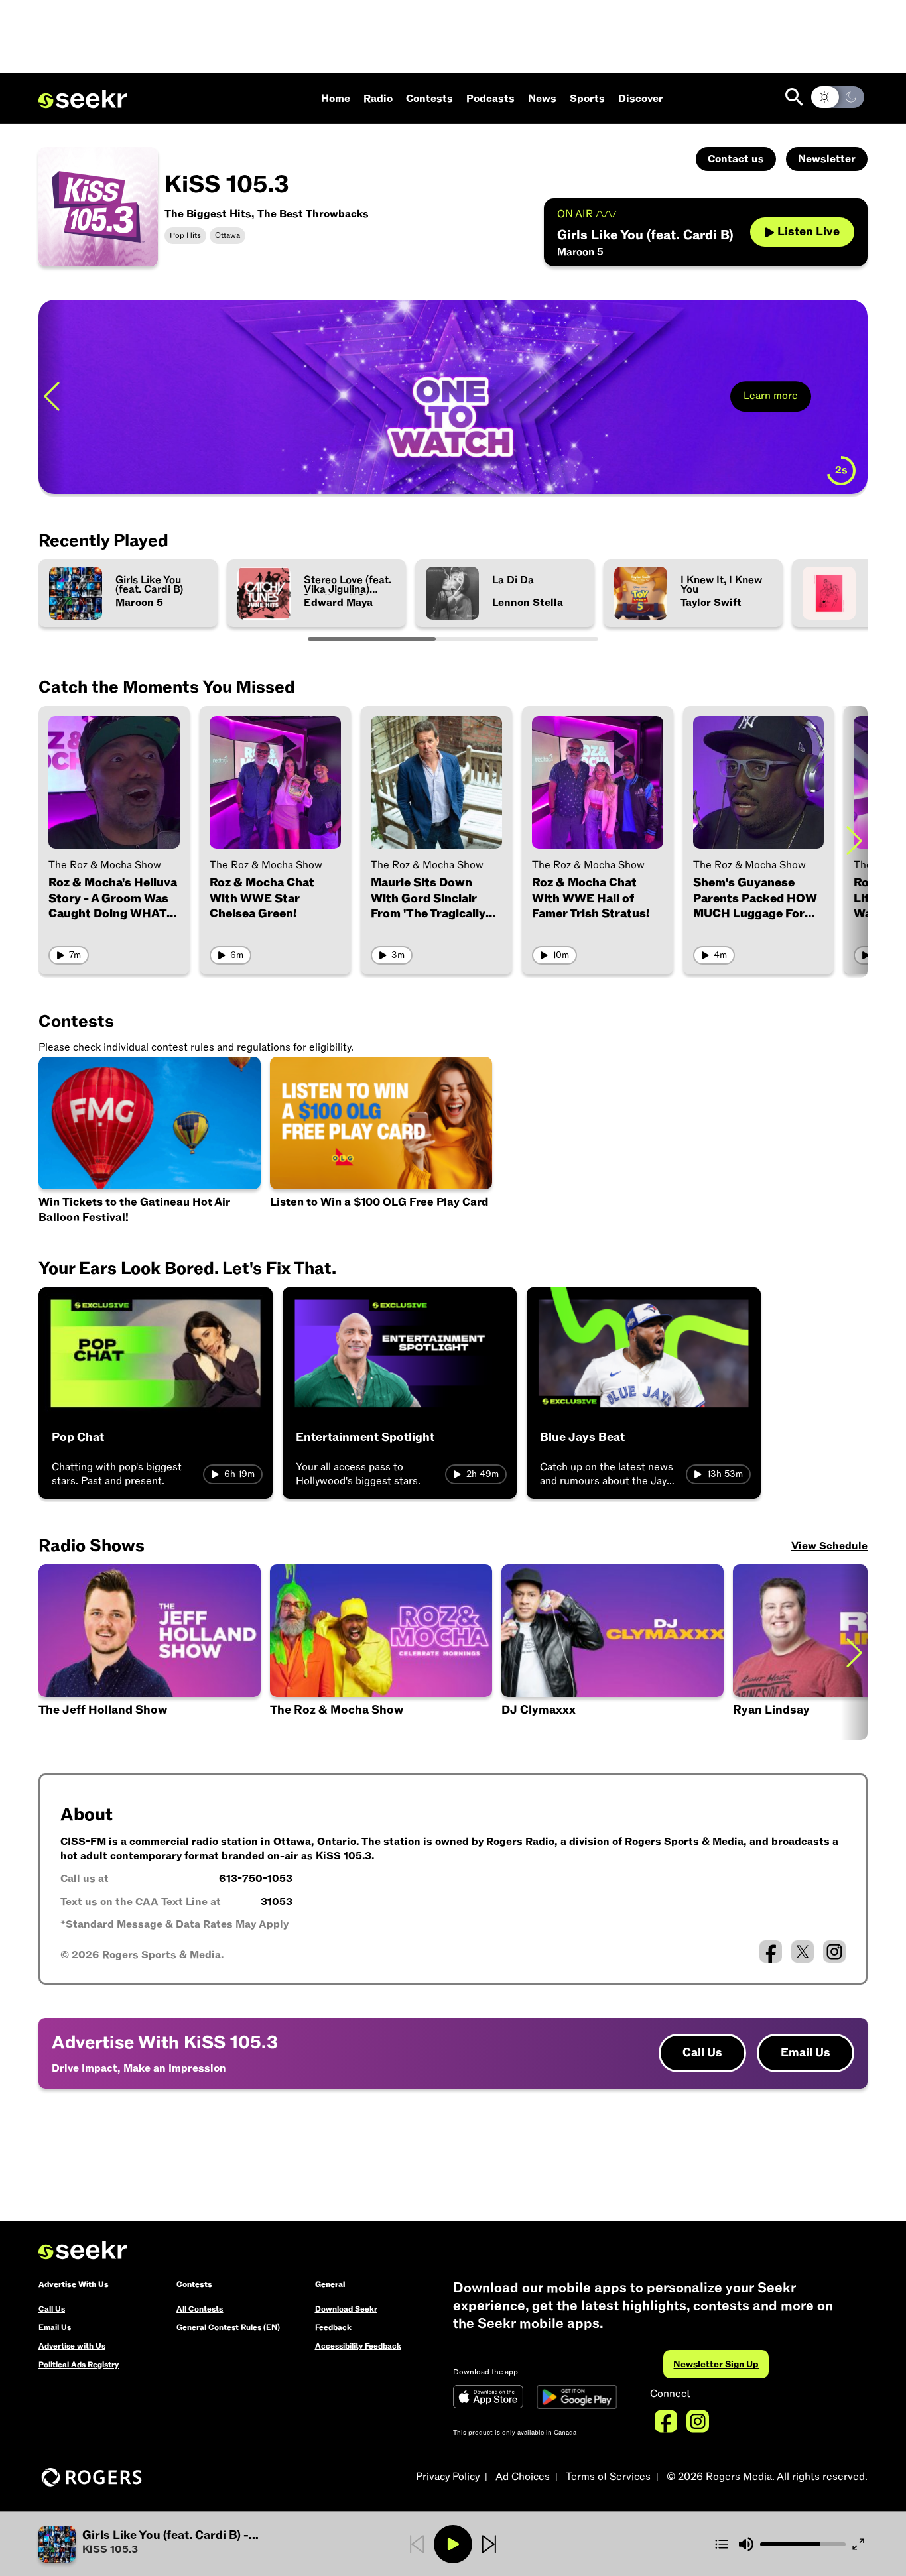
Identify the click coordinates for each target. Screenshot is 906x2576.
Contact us (736, 159)
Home (336, 99)
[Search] (794, 97)
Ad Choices (523, 2477)
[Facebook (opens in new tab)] (771, 1952)
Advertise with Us (72, 2346)
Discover (641, 99)
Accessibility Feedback (358, 2346)
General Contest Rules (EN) (228, 2327)
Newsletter (827, 159)
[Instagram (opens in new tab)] (834, 1952)
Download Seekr (346, 2309)
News (542, 99)
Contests (429, 99)
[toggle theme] (838, 97)
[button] (177, 2544)
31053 (277, 1902)
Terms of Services (608, 2477)
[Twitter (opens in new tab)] (803, 1952)
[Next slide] (854, 397)
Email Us (806, 2053)
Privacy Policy (448, 2477)
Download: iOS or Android (143, 466)
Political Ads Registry (79, 2365)
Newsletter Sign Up (716, 2364)
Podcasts (490, 99)
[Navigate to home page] (83, 99)
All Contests (200, 2309)
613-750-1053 (256, 1879)
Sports (587, 99)
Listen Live (809, 232)
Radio (378, 99)
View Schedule (829, 1546)
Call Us (702, 2053)
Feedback (333, 2327)
